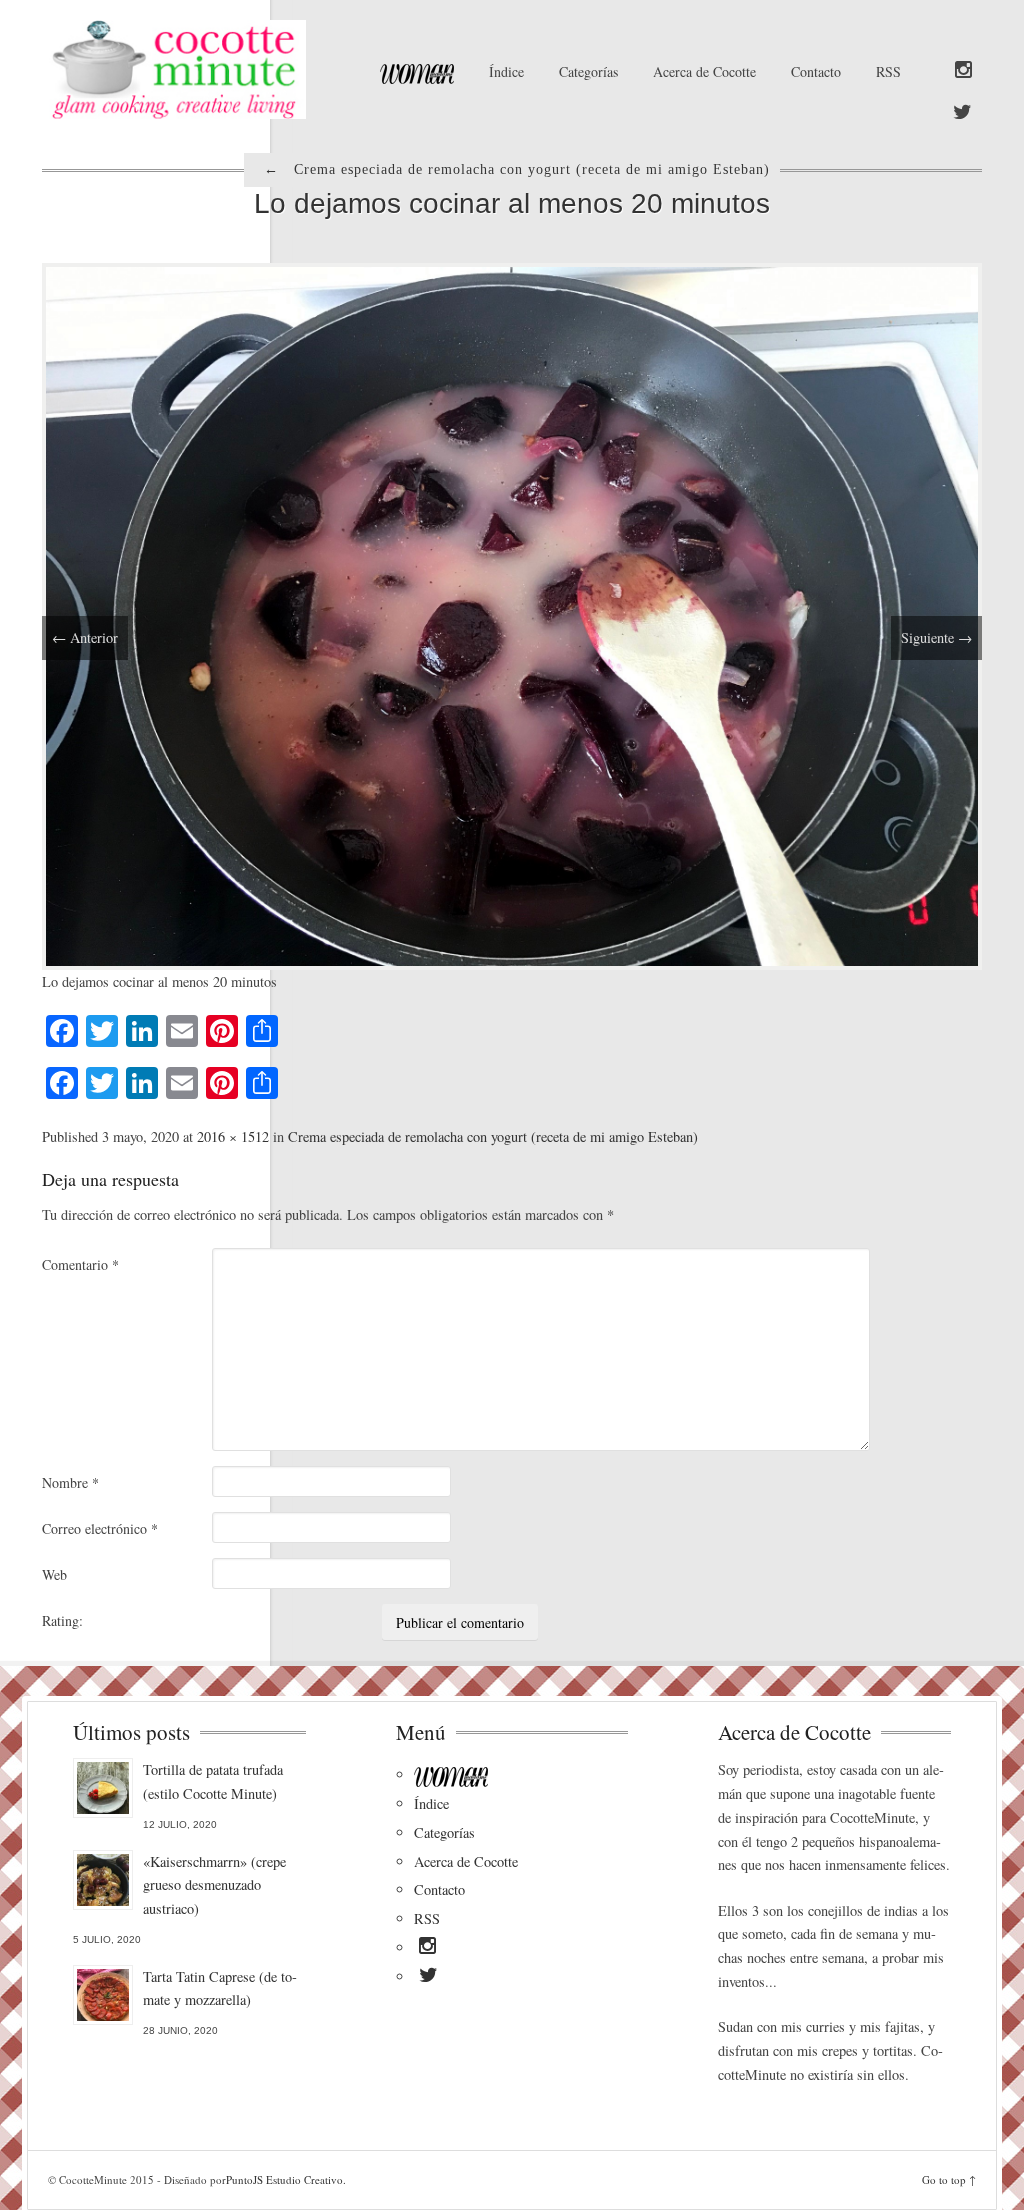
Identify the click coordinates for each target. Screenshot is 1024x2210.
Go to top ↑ (949, 2179)
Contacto (816, 71)
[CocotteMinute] (188, 69)
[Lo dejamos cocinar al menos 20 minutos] (512, 613)
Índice (506, 71)
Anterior (85, 637)
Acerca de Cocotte (704, 71)
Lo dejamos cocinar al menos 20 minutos (512, 203)
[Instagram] (963, 71)
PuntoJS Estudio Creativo (284, 2179)
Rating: (62, 1620)
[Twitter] (962, 113)
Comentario (80, 1264)
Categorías (588, 71)
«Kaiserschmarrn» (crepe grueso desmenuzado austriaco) (214, 1885)
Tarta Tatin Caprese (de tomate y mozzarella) (220, 1988)
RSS (888, 71)
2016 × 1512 (233, 1136)
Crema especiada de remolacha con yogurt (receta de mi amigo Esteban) (493, 1136)
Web (54, 1574)
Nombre (70, 1482)
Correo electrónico (100, 1528)
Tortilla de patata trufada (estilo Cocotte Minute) (213, 1781)
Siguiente (936, 637)
